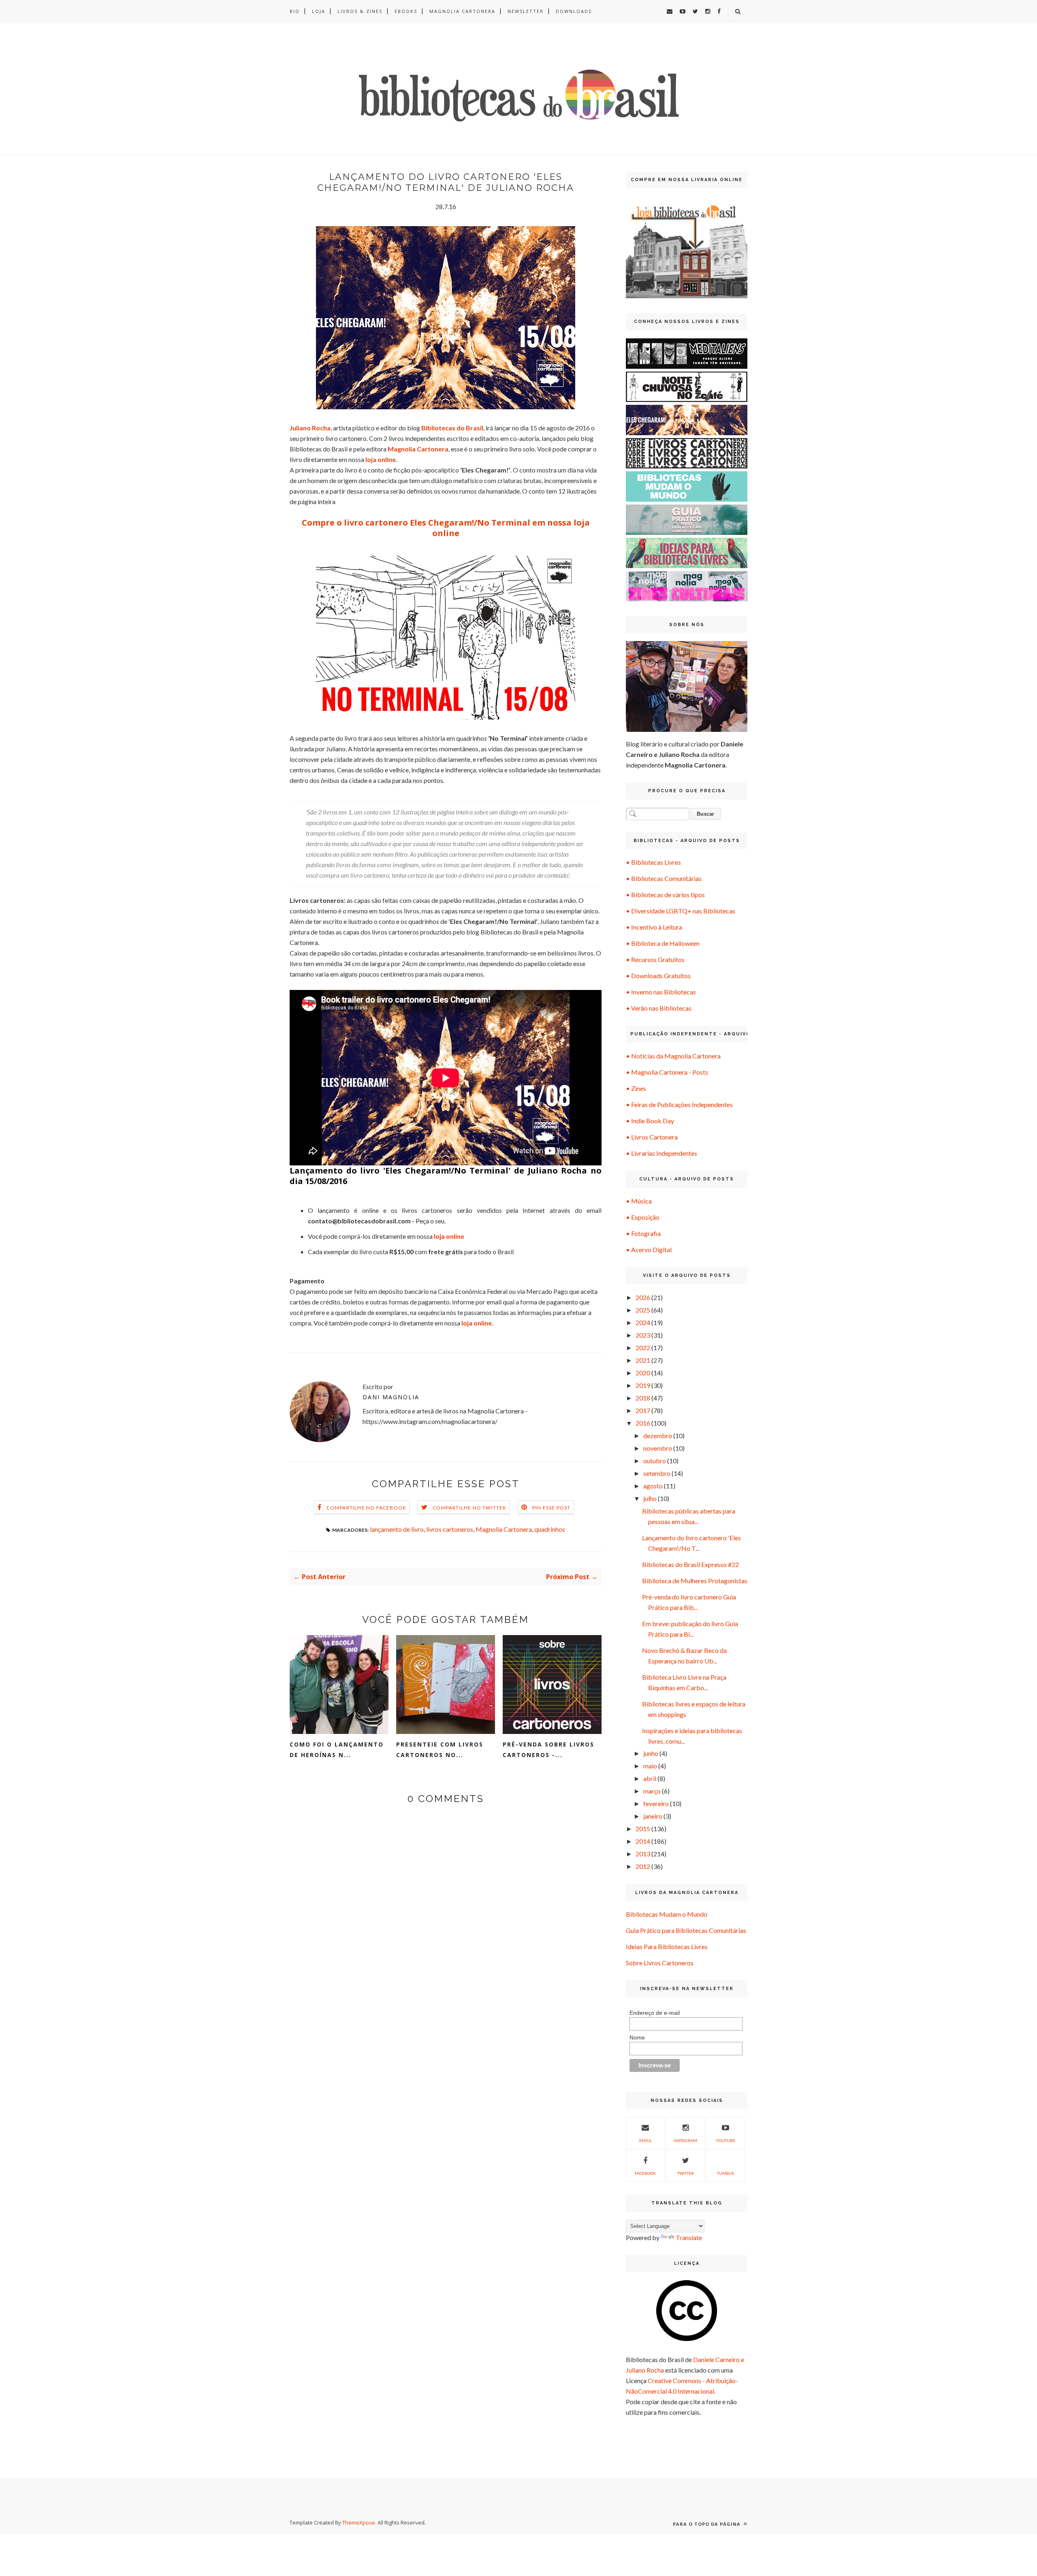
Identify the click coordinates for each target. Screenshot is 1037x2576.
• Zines (636, 1088)
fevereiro (656, 1803)
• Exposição (643, 1217)
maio (650, 1766)
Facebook (645, 2173)
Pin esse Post (552, 1508)
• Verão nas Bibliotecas (659, 1008)
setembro (657, 1473)
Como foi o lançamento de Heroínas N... (337, 1750)
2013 (643, 1854)
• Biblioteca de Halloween (663, 943)
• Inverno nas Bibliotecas (661, 992)
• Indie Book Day (650, 1121)
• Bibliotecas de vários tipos (665, 895)
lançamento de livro (397, 1529)
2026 (643, 1297)
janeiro (653, 1816)
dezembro (658, 1436)
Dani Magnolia (391, 1397)
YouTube (725, 2140)
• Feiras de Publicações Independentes (679, 1104)
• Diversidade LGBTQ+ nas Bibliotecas (681, 911)
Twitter (686, 2173)
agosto (653, 1486)
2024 (643, 1322)
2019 (643, 1385)
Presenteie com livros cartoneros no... (440, 1750)
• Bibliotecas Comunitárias (664, 878)
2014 (643, 1841)
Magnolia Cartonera (462, 11)
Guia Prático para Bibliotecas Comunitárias (686, 1930)
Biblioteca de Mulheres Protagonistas (695, 1581)
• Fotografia (643, 1233)
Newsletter (526, 11)
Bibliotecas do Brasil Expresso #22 (690, 1564)
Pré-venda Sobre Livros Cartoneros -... (548, 1750)
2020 (643, 1373)
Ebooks (406, 11)
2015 (643, 1829)
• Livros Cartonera (652, 1137)
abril (650, 1778)
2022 (643, 1348)
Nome (637, 2037)
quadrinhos (550, 1529)
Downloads (574, 11)
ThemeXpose (359, 2523)
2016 (643, 1423)
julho (650, 1498)
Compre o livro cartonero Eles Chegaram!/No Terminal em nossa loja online (446, 528)
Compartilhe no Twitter (469, 1508)
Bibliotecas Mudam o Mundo (667, 1914)
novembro (658, 1448)
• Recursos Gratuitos (655, 959)
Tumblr (725, 2173)
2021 (643, 1360)
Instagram (685, 2140)
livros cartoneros (450, 1529)
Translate (689, 2237)
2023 (643, 1335)
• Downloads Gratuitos (658, 976)
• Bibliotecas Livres (653, 862)
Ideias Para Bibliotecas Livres (667, 1946)
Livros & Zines (360, 11)
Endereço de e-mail (655, 2013)
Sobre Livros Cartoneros (660, 1963)
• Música (639, 1201)
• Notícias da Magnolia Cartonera (673, 1056)
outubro (655, 1461)
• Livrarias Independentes (661, 1153)
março (652, 1791)
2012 (643, 1866)
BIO (295, 11)
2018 (643, 1398)
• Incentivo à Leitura (654, 927)
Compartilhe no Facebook (367, 1508)
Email (645, 2140)
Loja (319, 11)
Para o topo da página (707, 2524)
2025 (643, 1310)
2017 (643, 1410)
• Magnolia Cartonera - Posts (667, 1072)
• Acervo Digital (649, 1250)
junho (651, 1753)
